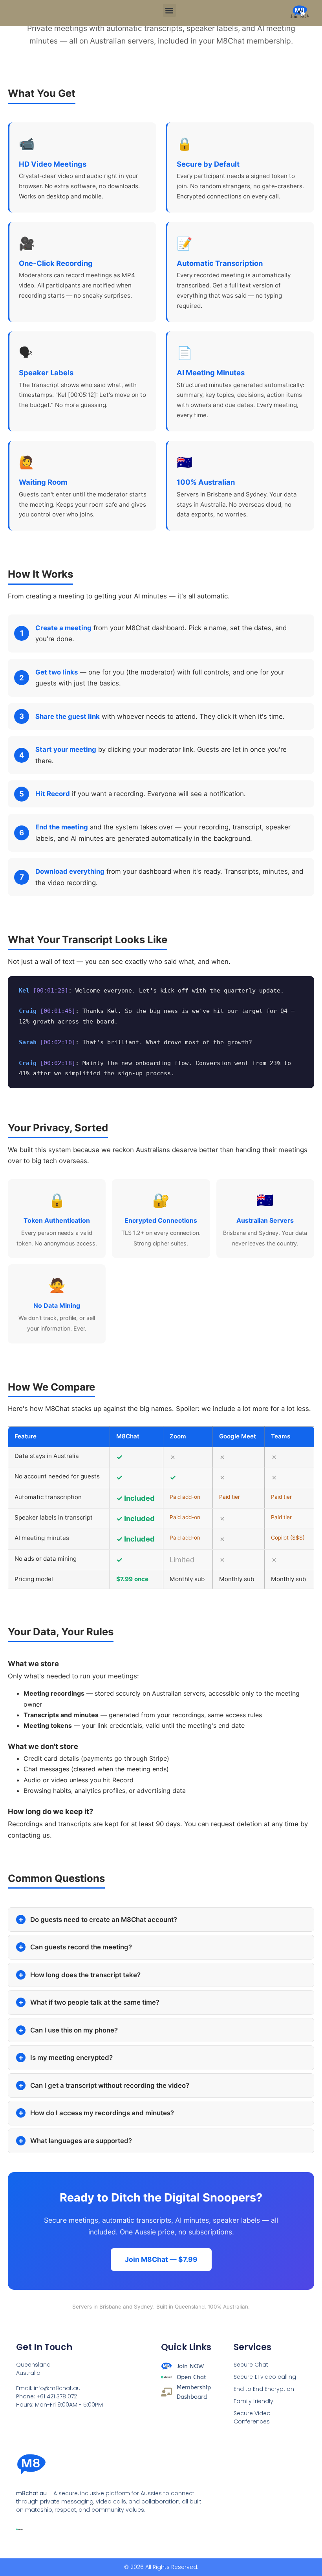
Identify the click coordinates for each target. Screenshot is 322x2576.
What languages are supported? (81, 2141)
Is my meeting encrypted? (71, 2058)
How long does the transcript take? (85, 1975)
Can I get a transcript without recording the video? (110, 2085)
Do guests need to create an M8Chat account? (104, 1920)
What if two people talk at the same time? (95, 2002)
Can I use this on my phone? (74, 2030)
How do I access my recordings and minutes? (102, 2113)
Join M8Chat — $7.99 (161, 2259)
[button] (169, 10)
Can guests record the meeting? (81, 1947)
